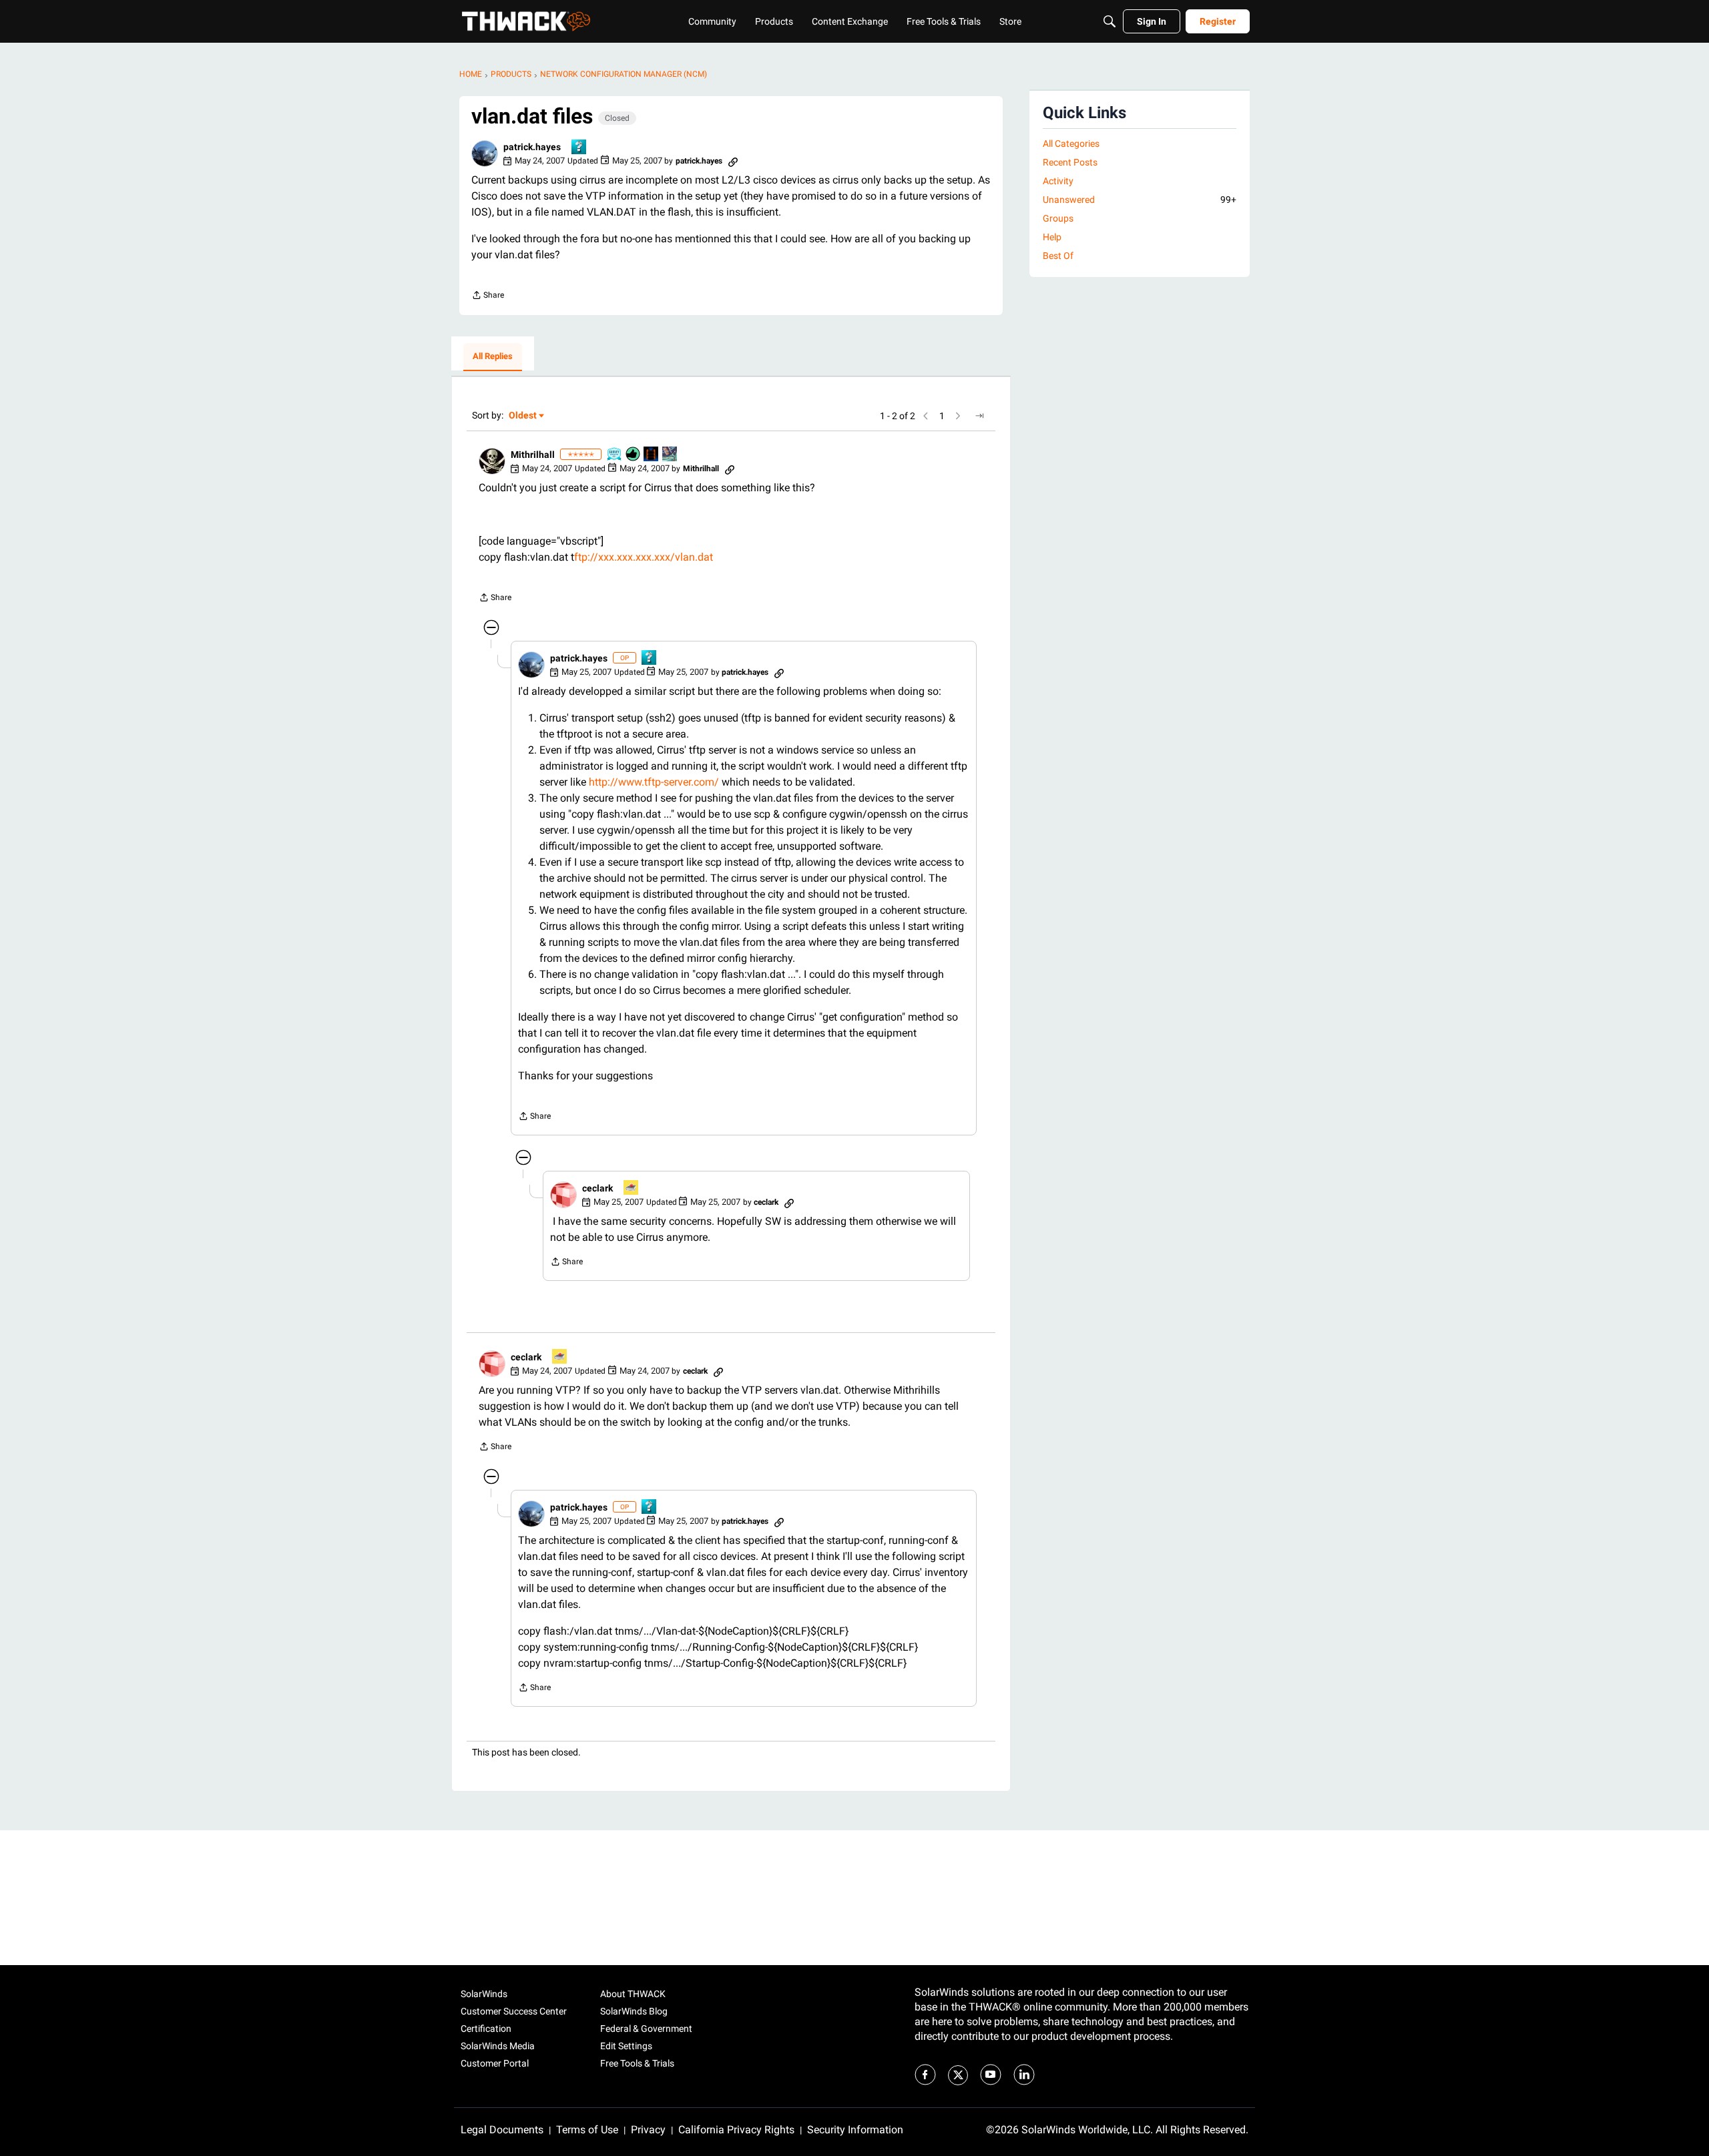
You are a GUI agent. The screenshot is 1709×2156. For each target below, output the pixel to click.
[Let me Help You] (632, 1188)
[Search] (1110, 21)
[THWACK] (526, 21)
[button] (485, 154)
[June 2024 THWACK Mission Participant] (670, 455)
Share (488, 297)
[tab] (493, 357)
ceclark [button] (597, 1188)
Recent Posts (1070, 162)
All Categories (1071, 144)
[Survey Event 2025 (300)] (615, 455)
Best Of (1058, 256)
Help (1052, 237)
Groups (1058, 218)
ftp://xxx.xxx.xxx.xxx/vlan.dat (644, 557)
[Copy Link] (733, 161)
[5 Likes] (634, 455)
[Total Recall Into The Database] (652, 455)
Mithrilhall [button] (533, 455)
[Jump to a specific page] (979, 416)
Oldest (523, 416)
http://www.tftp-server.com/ (654, 782)
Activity (1058, 181)
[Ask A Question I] (579, 148)
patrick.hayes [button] (532, 147)
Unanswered (1140, 200)
